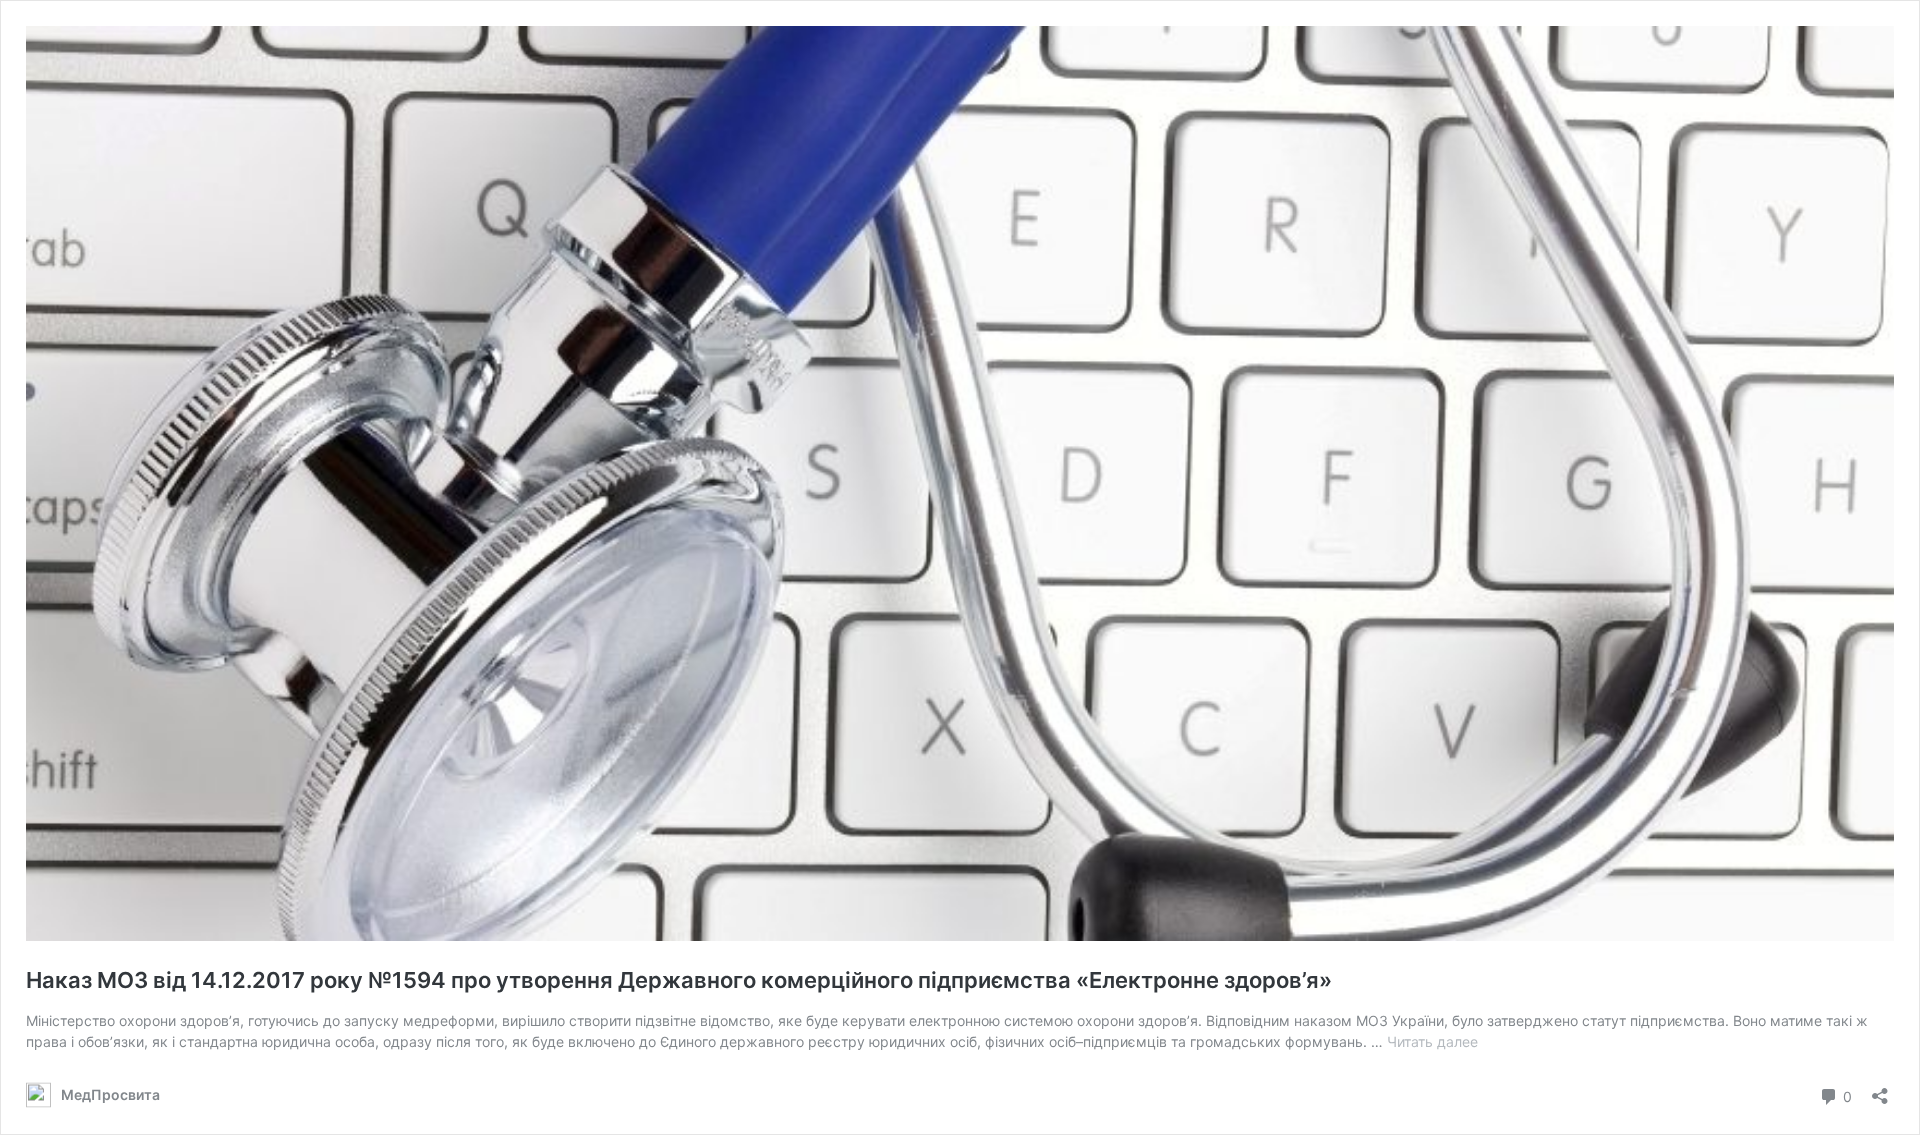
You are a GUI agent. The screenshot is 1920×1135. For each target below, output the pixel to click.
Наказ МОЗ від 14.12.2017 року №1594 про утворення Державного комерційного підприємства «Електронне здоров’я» (679, 980)
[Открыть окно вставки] (1880, 1089)
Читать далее (1432, 1041)
